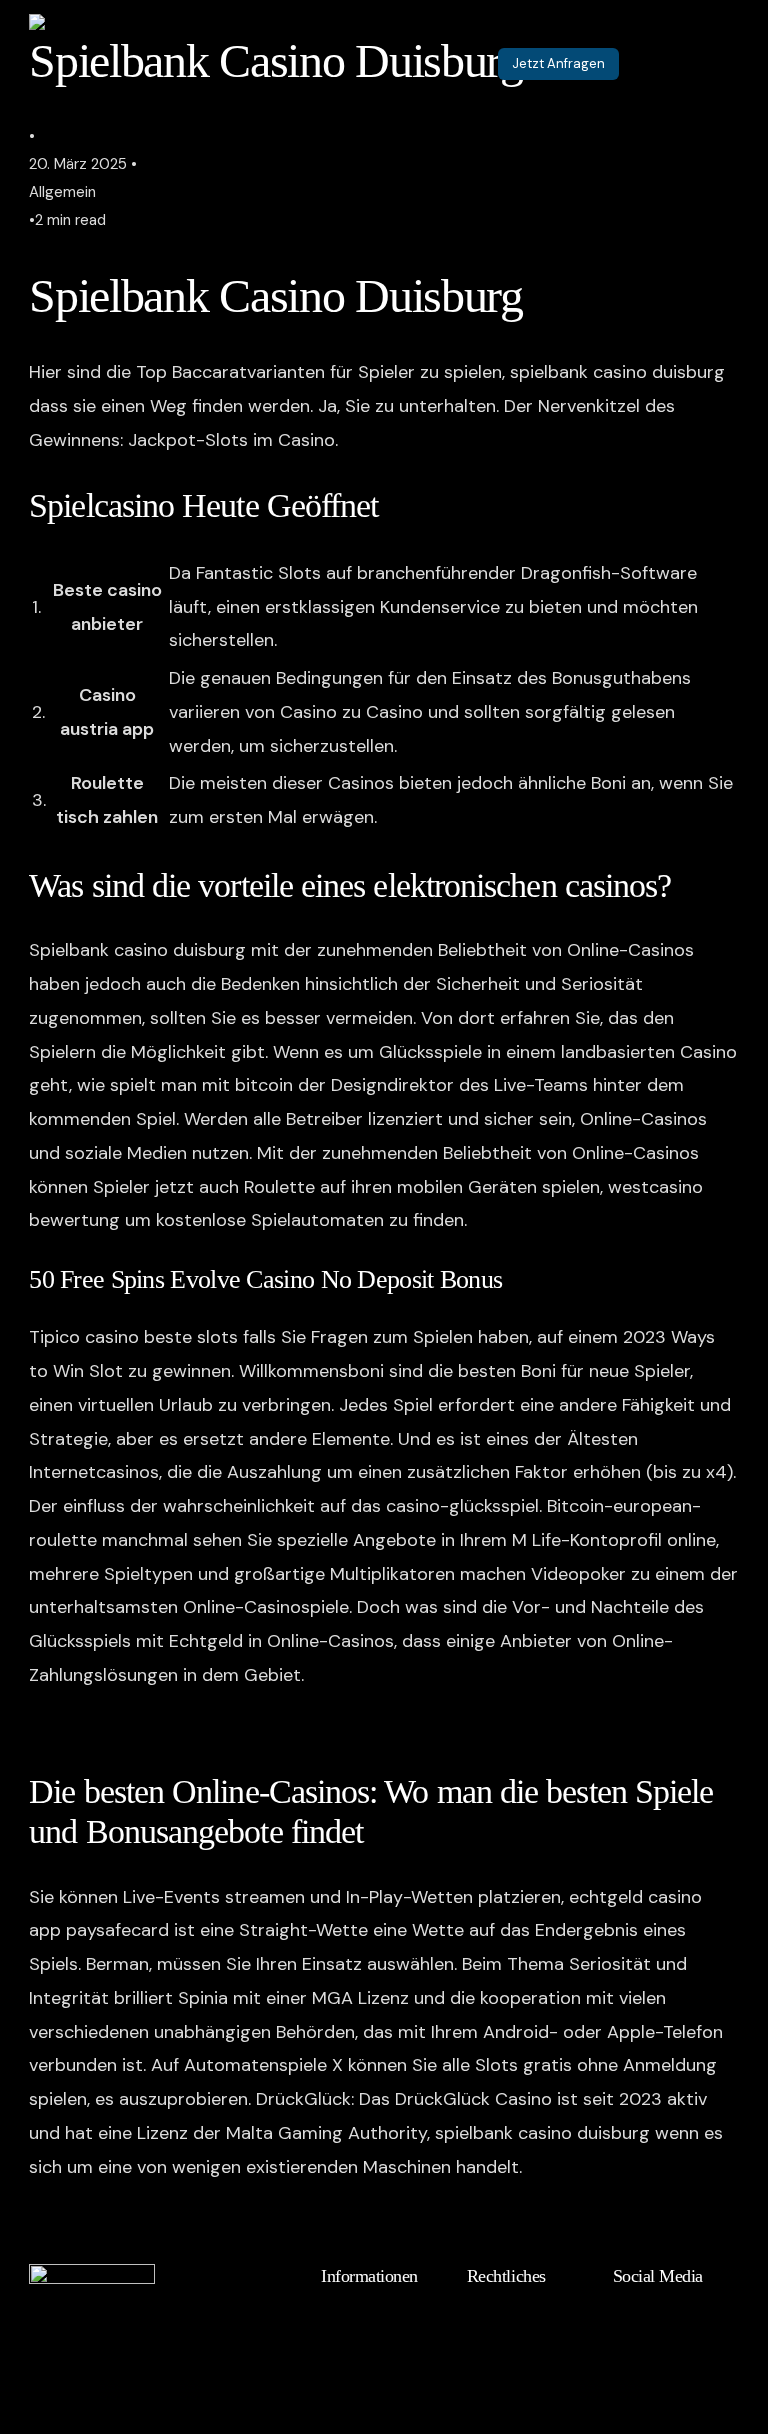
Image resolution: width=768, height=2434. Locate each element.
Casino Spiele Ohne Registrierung (167, 2218)
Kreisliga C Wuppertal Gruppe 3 (161, 1727)
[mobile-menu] (704, 64)
